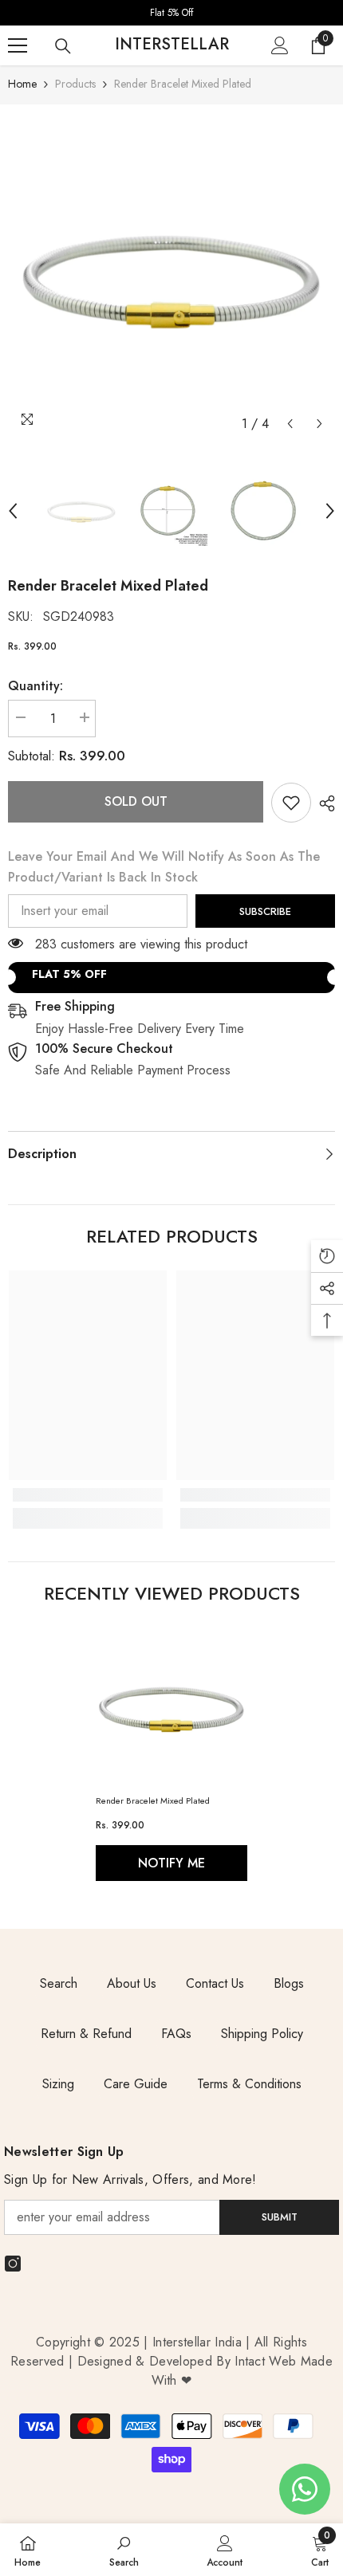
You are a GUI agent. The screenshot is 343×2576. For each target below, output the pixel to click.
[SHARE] (323, 803)
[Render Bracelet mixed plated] (171, 1706)
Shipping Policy (262, 2034)
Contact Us (215, 1983)
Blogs (289, 1983)
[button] (290, 424)
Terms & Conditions (249, 2084)
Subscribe (265, 911)
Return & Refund (86, 2034)
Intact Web (268, 2361)
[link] (291, 803)
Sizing (58, 2084)
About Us (132, 1983)
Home (22, 84)
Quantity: (35, 686)
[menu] (18, 45)
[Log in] (280, 45)
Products (75, 84)
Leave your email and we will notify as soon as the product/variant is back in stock (164, 867)
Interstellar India (197, 2342)
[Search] (63, 46)
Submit (280, 2217)
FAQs (176, 2034)
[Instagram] (13, 2264)
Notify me (171, 1863)
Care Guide (136, 2084)
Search (59, 1983)
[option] (171, 13)
